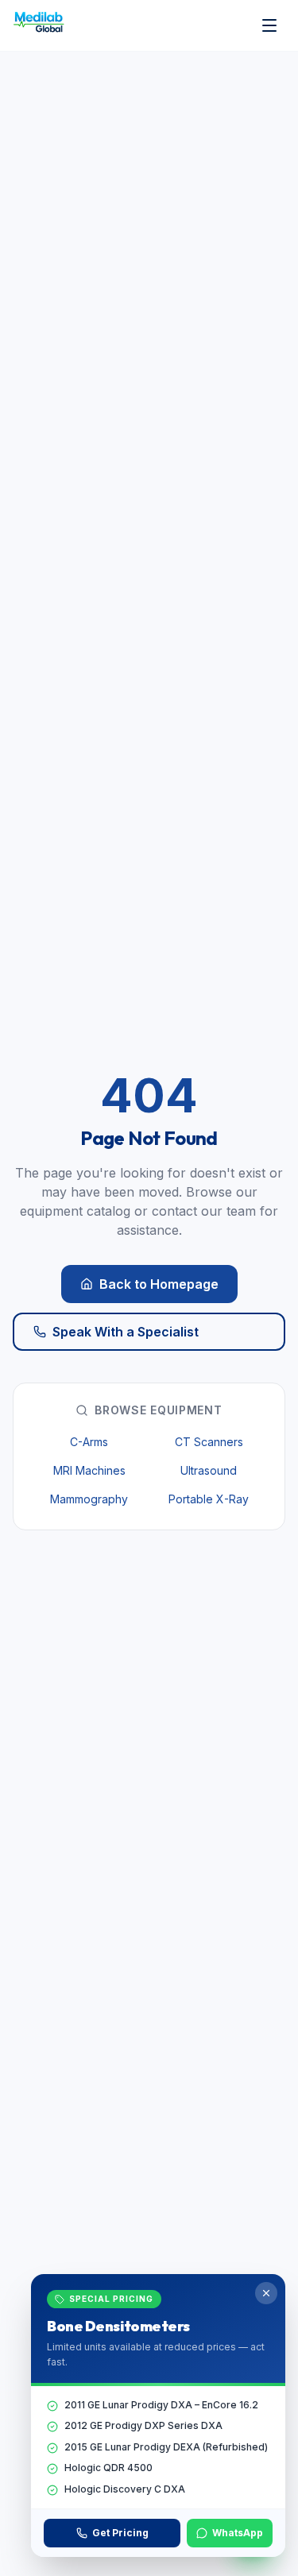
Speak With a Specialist (126, 1332)
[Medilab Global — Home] (41, 25)
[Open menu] (269, 25)
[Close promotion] (266, 2293)
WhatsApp (238, 2533)
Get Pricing (120, 2533)
